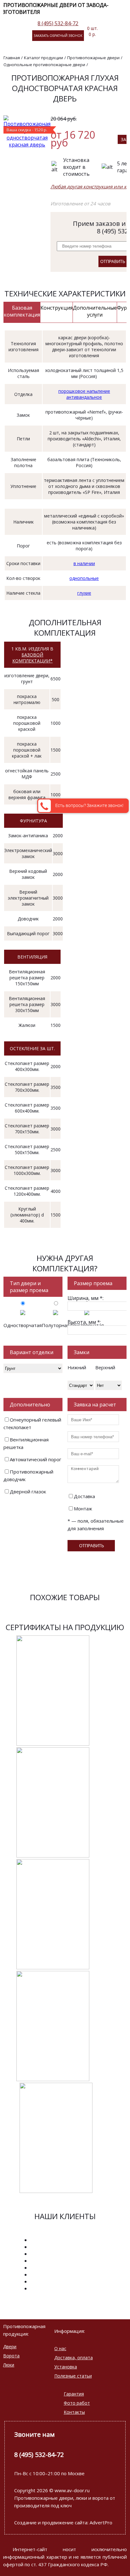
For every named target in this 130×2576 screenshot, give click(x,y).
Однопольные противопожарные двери (44, 65)
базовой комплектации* (32, 658)
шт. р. (92, 31)
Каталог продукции (44, 58)
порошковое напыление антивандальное (84, 394)
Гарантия (74, 2394)
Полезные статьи (73, 2376)
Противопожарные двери (93, 58)
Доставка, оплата (74, 2358)
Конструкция (56, 308)
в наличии (84, 563)
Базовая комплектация (22, 311)
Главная (12, 58)
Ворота (11, 2356)
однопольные (84, 578)
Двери (10, 2347)
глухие (84, 593)
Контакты (74, 2412)
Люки (9, 2365)
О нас (60, 2348)
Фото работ (77, 2403)
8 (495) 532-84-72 (58, 23)
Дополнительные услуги (95, 311)
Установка (66, 2367)
